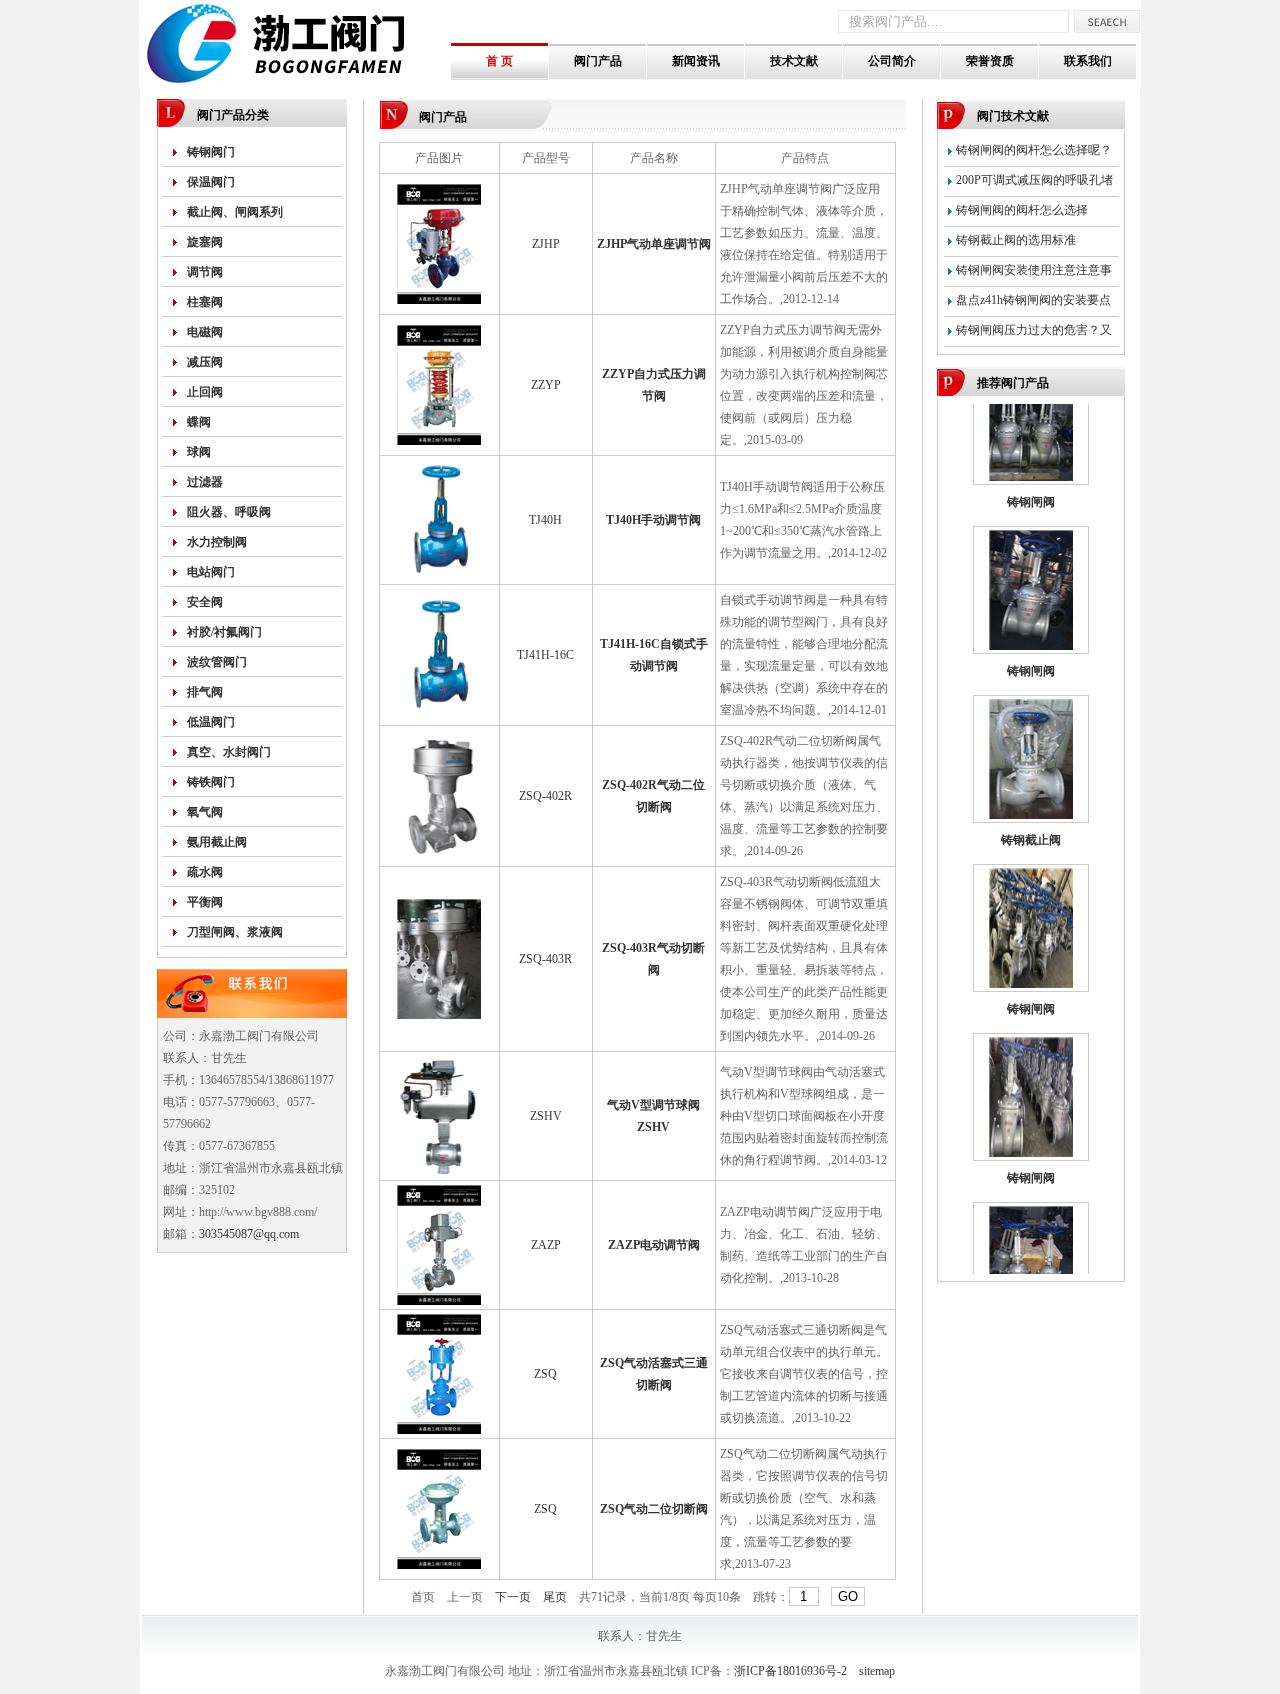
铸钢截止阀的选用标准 (1016, 240)
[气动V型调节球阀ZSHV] (439, 1172)
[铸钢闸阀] (1031, 458)
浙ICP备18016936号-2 (790, 1671)
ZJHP (546, 244)
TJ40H (545, 520)
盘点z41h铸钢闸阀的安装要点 (1033, 300)
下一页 (513, 1597)
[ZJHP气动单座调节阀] (439, 300)
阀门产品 (598, 61)
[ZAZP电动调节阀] (439, 1301)
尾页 (555, 1597)
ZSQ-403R (545, 959)
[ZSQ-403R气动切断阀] (439, 1015)
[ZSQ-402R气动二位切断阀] (439, 852)
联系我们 (1088, 61)
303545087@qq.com (249, 1234)
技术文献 (794, 61)
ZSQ (545, 1374)
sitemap (877, 1671)
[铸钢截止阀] (1031, 796)
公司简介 (892, 61)
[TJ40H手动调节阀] (439, 576)
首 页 (499, 61)
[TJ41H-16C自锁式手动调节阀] (439, 711)
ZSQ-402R (545, 796)
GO (848, 1596)
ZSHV (546, 1116)
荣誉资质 (990, 61)
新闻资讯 (696, 61)
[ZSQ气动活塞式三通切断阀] (439, 1430)
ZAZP (546, 1245)
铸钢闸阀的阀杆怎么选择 (1022, 210)
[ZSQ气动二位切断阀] (439, 1565)
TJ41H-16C (545, 655)
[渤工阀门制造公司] (295, 85)
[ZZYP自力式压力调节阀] (439, 441)
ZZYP (546, 385)
